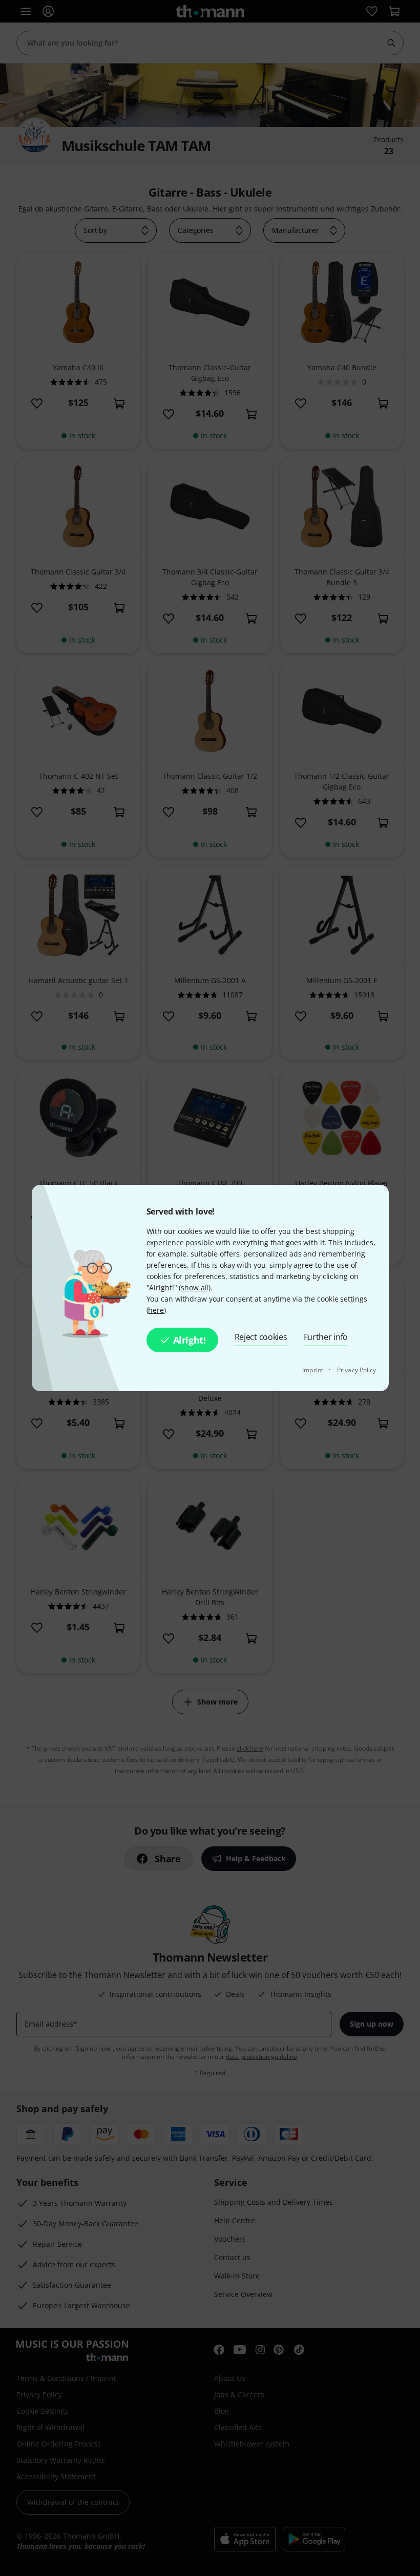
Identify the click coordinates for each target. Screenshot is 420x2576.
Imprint (313, 1370)
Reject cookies (261, 1337)
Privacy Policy (356, 1370)
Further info (326, 1337)
